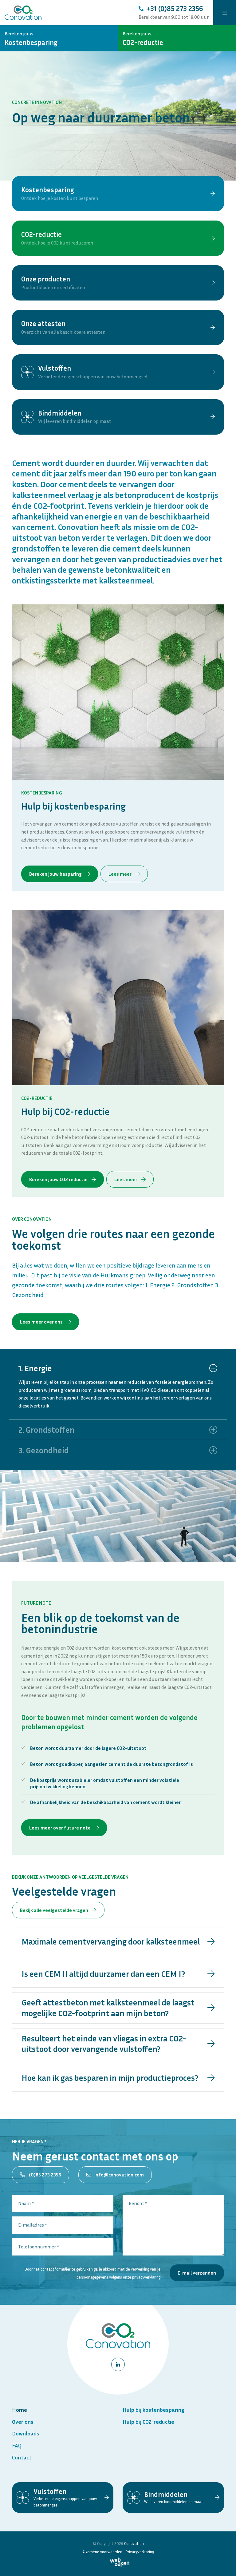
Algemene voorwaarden (102, 2552)
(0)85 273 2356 (45, 2175)
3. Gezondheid (44, 1450)
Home (20, 2410)
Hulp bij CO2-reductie (148, 2422)
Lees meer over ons (42, 1322)
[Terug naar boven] (224, 2564)
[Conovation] (23, 13)
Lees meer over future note (60, 1828)
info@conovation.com (119, 2175)
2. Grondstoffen (47, 1430)
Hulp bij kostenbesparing (153, 2410)
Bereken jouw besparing (56, 874)
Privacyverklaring (140, 2552)
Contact (22, 2457)
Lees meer (120, 874)
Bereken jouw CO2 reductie (59, 1179)
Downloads (26, 2433)
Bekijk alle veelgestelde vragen (55, 1910)
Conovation (134, 2544)
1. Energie (35, 1368)
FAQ (17, 2445)
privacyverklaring (146, 2277)
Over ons (23, 2422)
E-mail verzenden (197, 2273)
